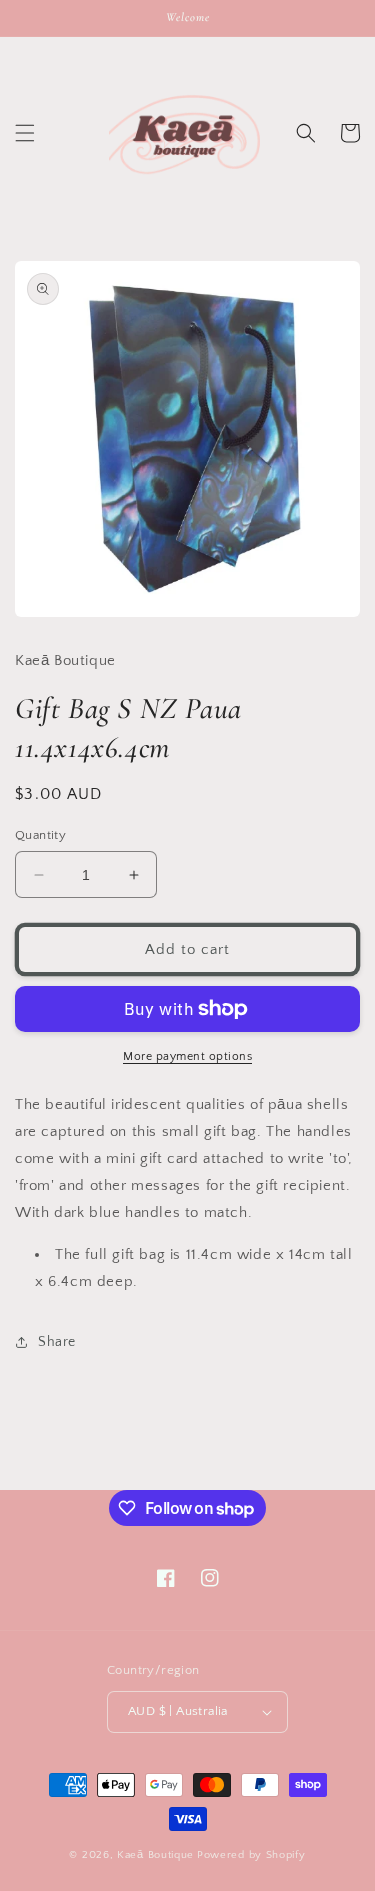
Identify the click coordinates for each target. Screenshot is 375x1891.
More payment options (187, 1056)
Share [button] (57, 1342)
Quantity (40, 835)
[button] (25, 133)
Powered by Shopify (251, 1855)
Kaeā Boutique (155, 1855)
